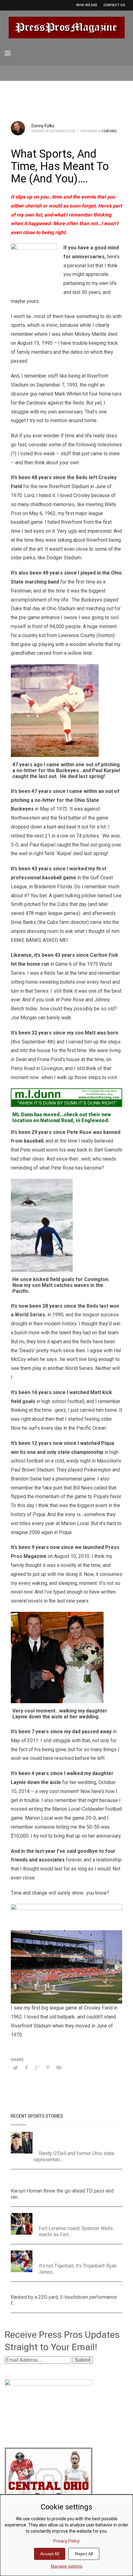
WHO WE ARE (87, 5)
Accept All (50, 2554)
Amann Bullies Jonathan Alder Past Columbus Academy (66, 2289)
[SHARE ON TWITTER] (15, 2068)
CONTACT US (114, 5)
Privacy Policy (66, 2541)
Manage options (66, 2566)
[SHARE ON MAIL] (59, 2068)
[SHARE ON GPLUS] (37, 2068)
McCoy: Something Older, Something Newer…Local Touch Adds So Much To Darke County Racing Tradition (76, 2139)
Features (109, 131)
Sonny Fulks (43, 126)
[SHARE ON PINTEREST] (48, 2068)
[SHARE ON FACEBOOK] (26, 2068)
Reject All (84, 2554)
